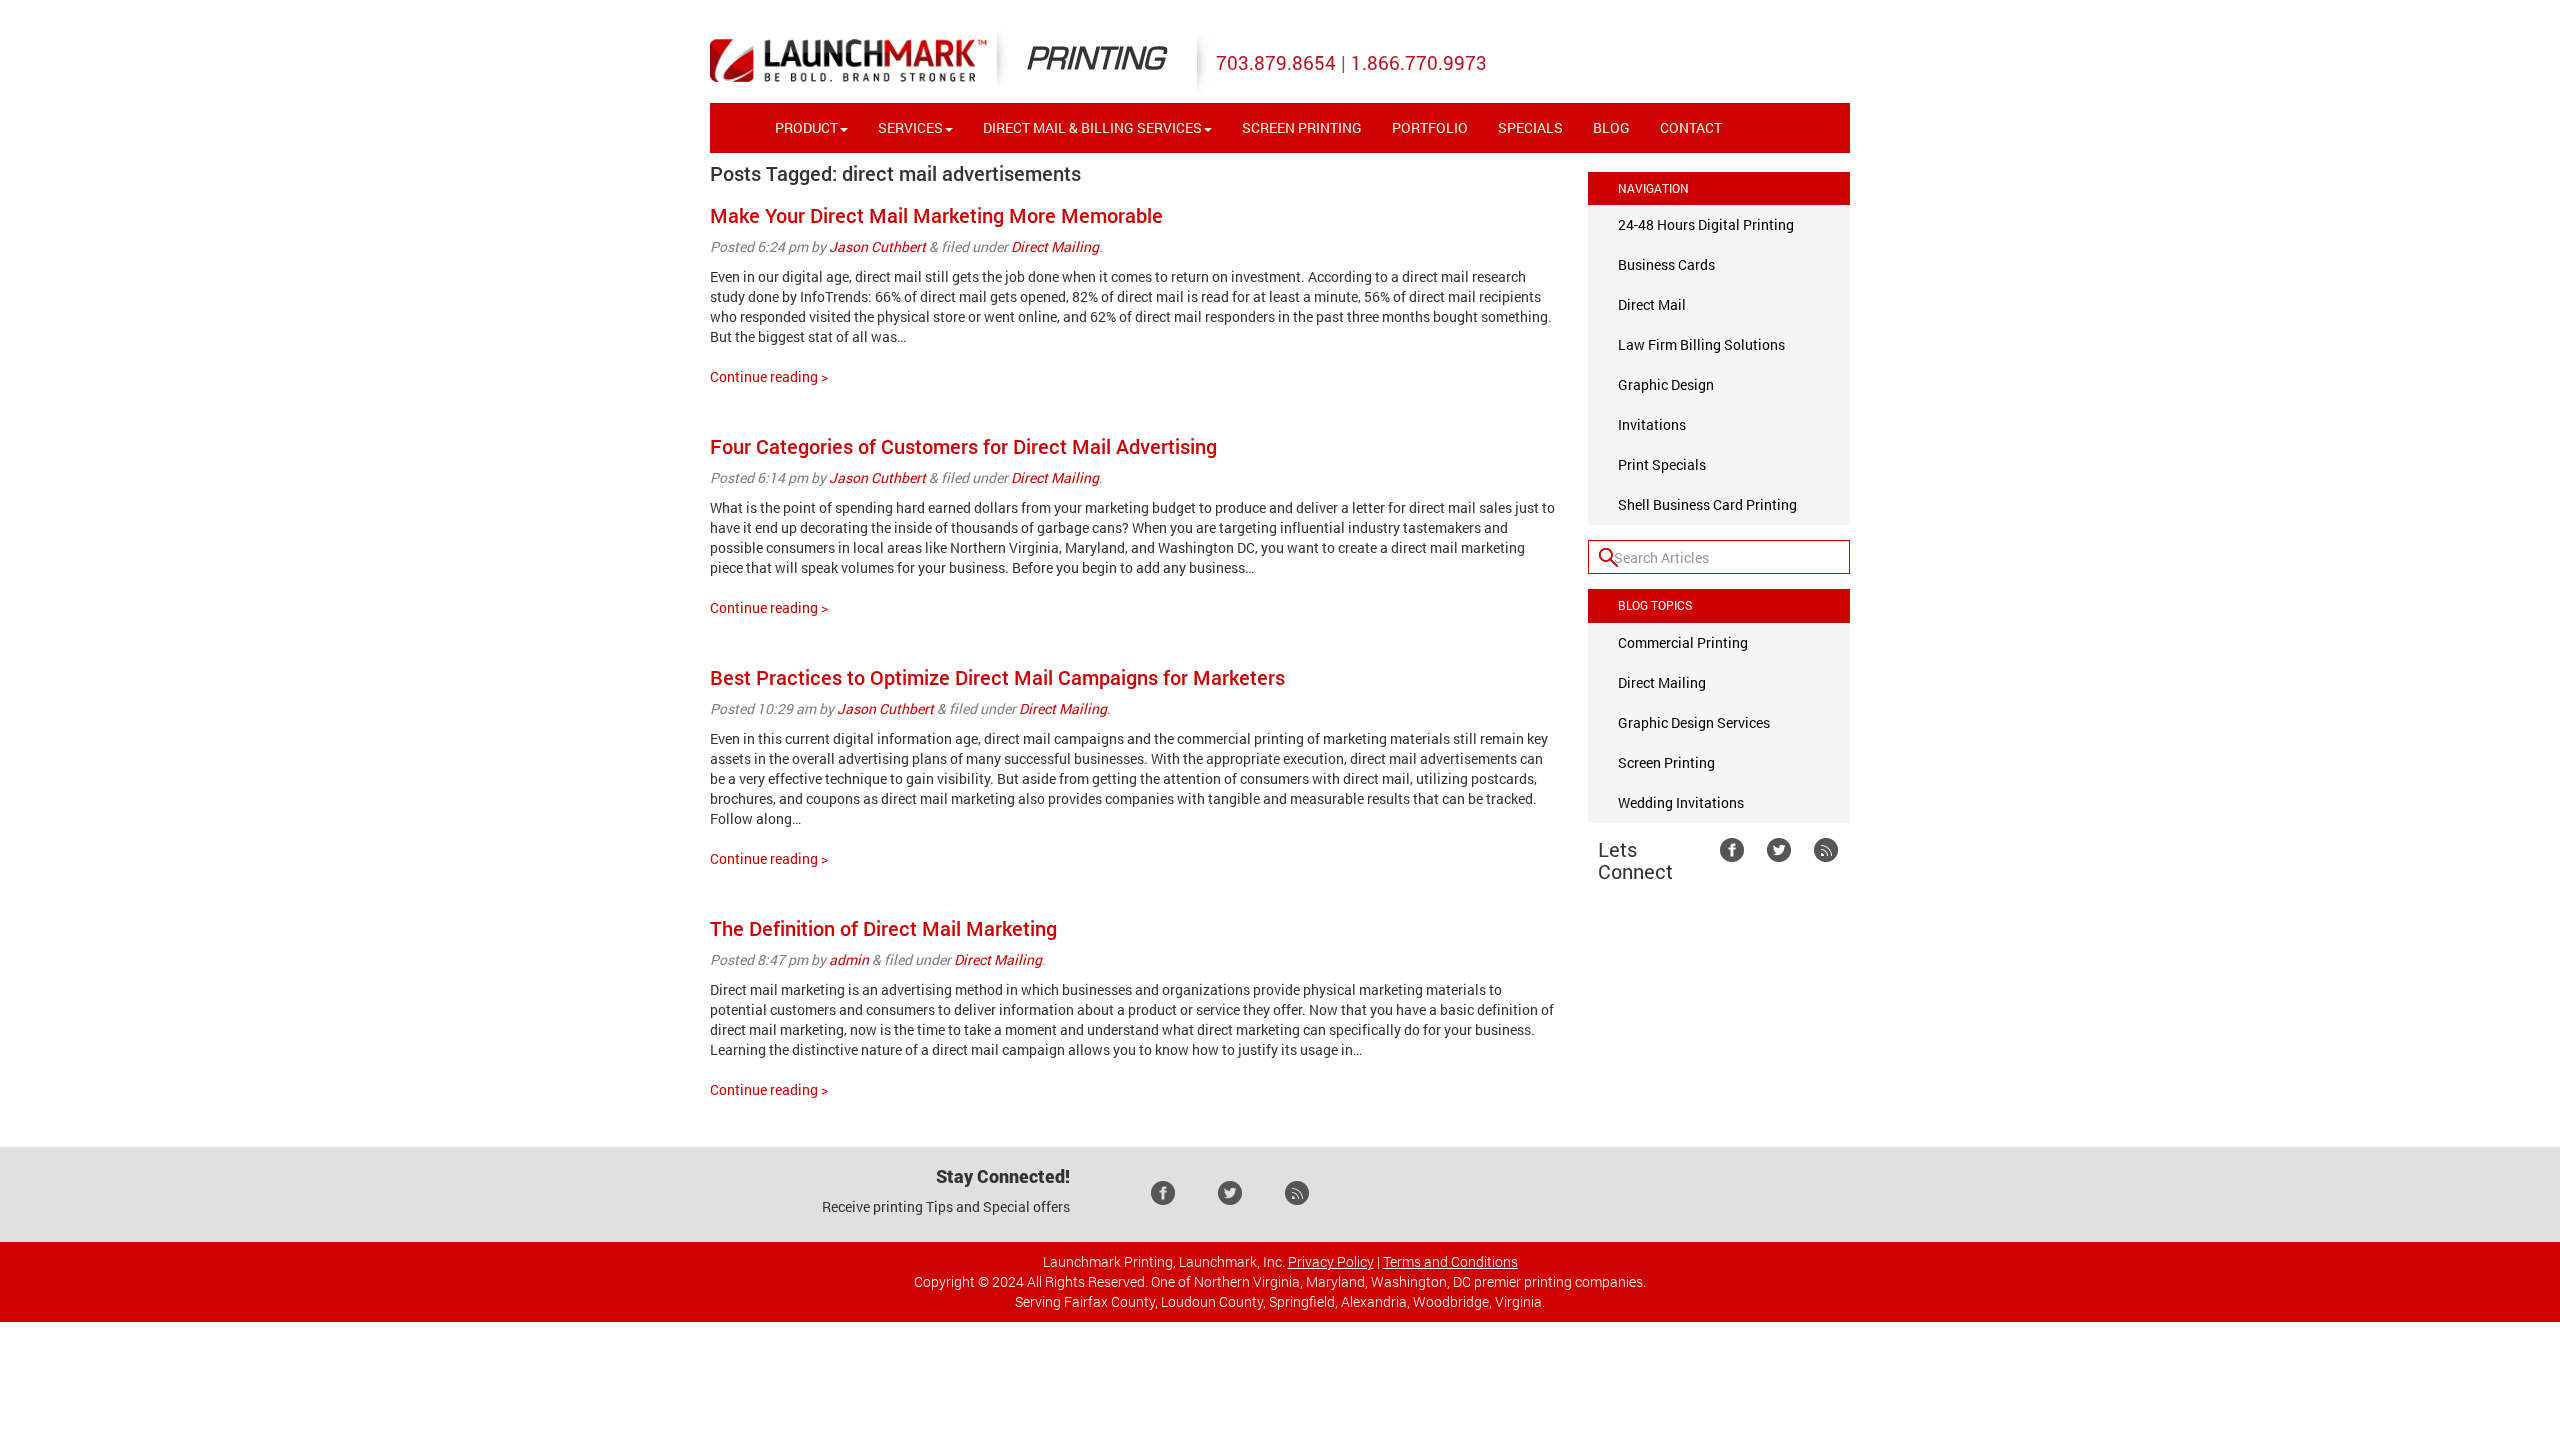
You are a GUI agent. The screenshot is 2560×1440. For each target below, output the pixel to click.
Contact (1691, 127)
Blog (1611, 127)
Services (910, 127)
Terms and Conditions (1450, 1261)
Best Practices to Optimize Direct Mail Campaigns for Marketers (997, 677)
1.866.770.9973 (1419, 62)
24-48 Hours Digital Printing (1706, 224)
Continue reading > (769, 376)
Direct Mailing (1055, 246)
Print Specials (1662, 464)
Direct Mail (1652, 304)
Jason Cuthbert (877, 246)
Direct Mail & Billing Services (1092, 127)
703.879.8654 (1276, 62)
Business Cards (1666, 264)
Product (806, 127)
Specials (1530, 127)
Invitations (1652, 424)
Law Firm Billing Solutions (1701, 344)
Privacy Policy (1331, 1261)
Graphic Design (1666, 384)
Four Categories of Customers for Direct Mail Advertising (963, 446)
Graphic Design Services (1694, 722)
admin (849, 959)
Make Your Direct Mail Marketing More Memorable (936, 215)
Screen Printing (1302, 127)
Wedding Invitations (1681, 802)
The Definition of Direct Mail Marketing (883, 928)
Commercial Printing (1683, 642)
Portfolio (1430, 127)
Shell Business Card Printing (1707, 504)
